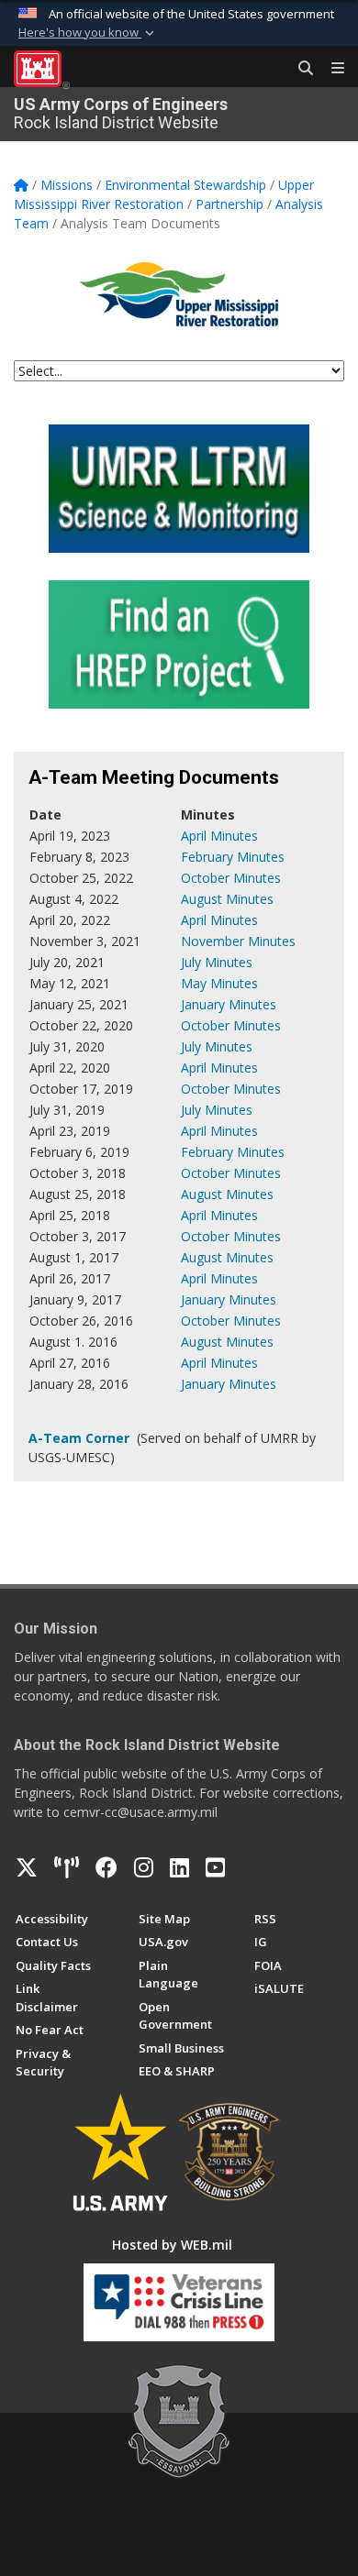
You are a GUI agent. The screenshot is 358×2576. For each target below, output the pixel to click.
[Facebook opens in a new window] (106, 1867)
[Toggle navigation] (330, 69)
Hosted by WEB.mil (172, 2245)
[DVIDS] (67, 1867)
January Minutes (229, 1004)
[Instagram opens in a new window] (144, 1867)
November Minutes (238, 941)
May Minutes (219, 983)
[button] (88, 33)
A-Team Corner (81, 1438)
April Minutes (219, 836)
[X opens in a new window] (27, 1867)
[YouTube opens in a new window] (215, 1867)
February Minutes (233, 857)
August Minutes (227, 899)
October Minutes (231, 878)
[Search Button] (299, 69)
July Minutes (217, 962)
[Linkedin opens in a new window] (179, 1867)
